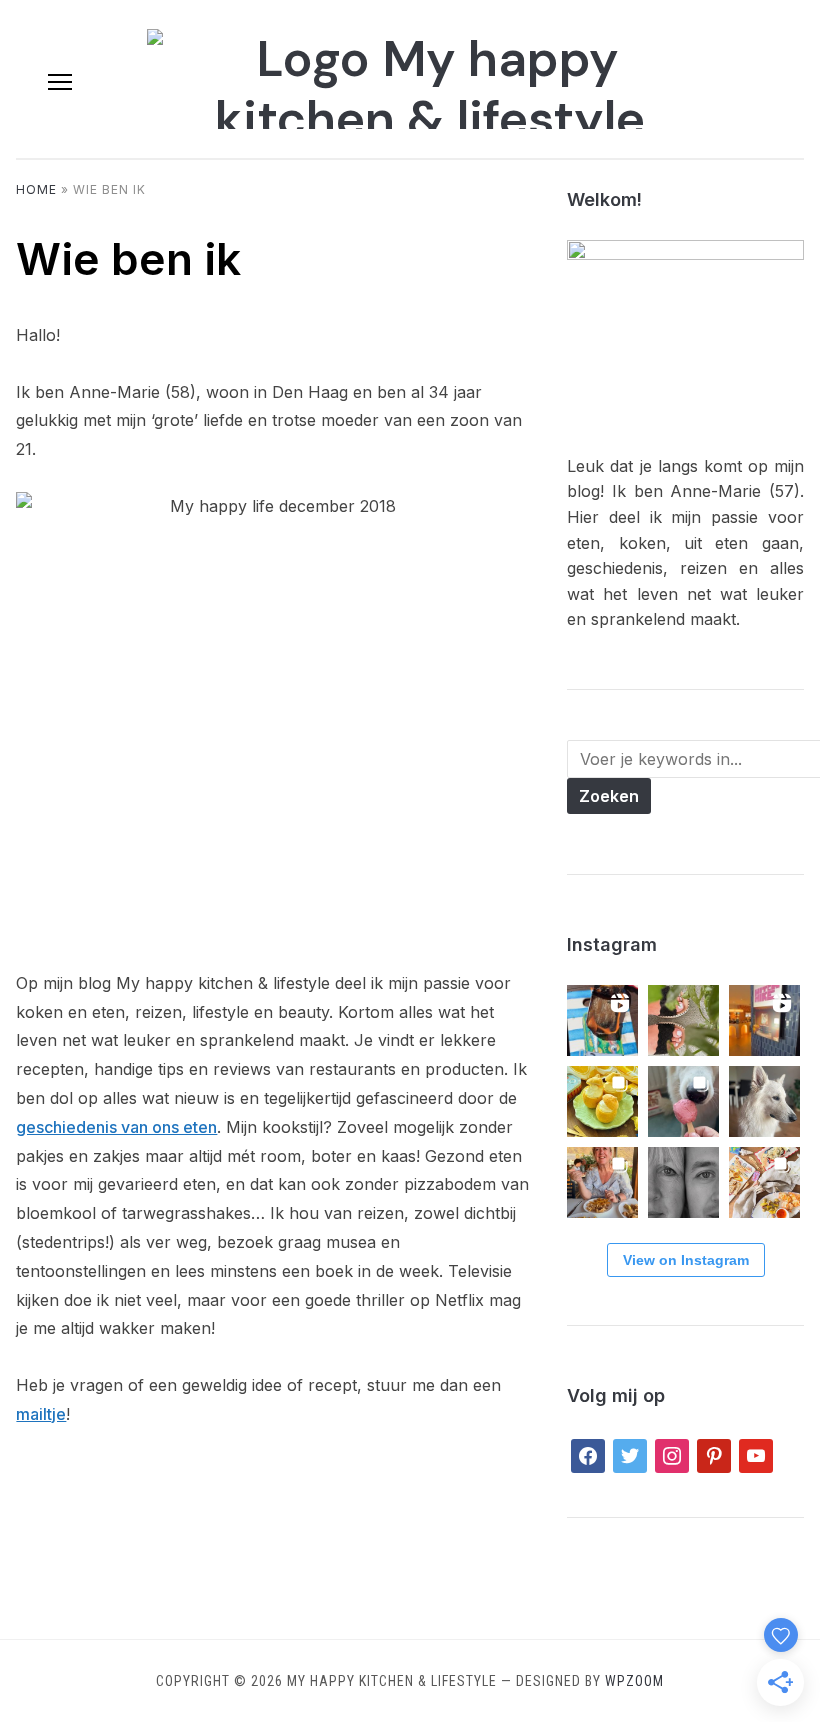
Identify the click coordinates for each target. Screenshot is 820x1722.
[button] (60, 82)
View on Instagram (686, 1260)
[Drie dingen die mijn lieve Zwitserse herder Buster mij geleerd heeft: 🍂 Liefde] (764, 1101)
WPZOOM (634, 1681)
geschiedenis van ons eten (116, 1127)
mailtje (41, 1414)
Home (36, 189)
